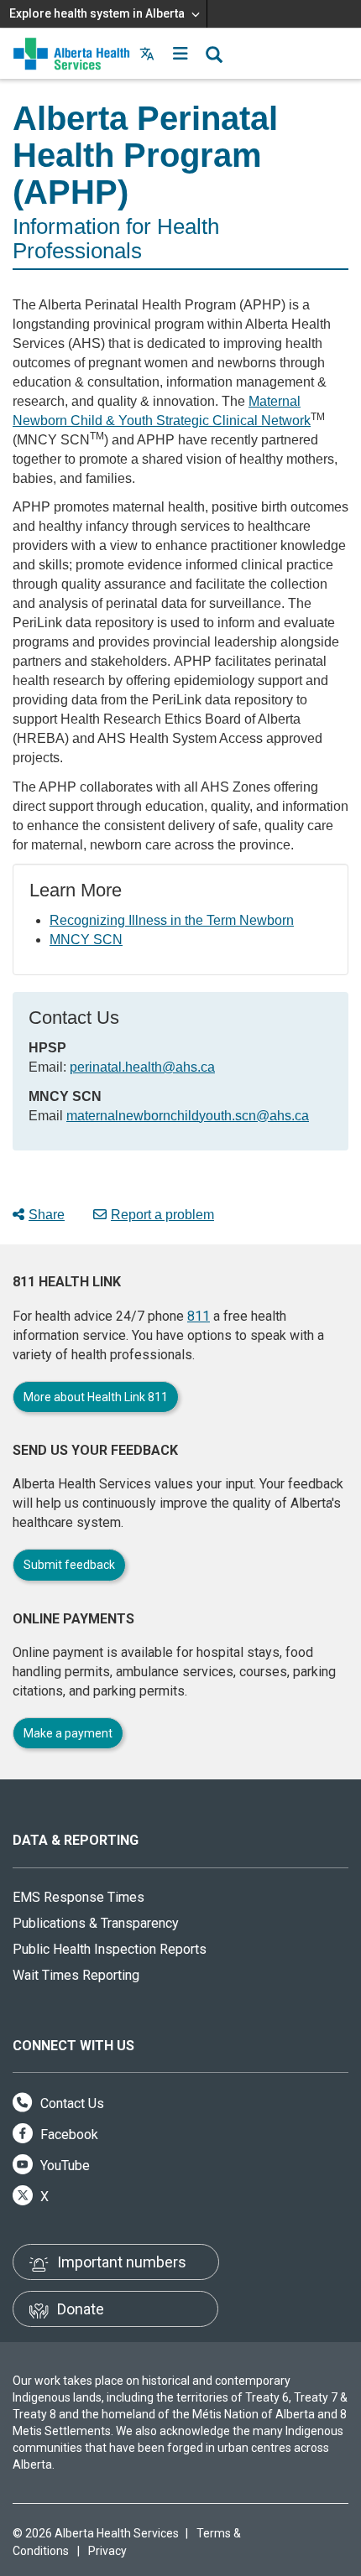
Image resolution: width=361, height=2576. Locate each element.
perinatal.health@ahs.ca (142, 1067)
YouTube (63, 2166)
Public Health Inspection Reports (110, 1949)
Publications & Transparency (96, 1923)
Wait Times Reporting (76, 1975)
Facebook (68, 2135)
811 (199, 1316)
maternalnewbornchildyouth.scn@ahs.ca (188, 1116)
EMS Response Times (78, 1897)
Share (47, 1215)
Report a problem (162, 1215)
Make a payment (68, 1733)
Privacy (107, 2551)
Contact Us (71, 2103)
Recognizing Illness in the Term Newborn (172, 920)
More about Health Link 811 (96, 1397)
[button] (180, 54)
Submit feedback (69, 1565)
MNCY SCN (86, 940)
